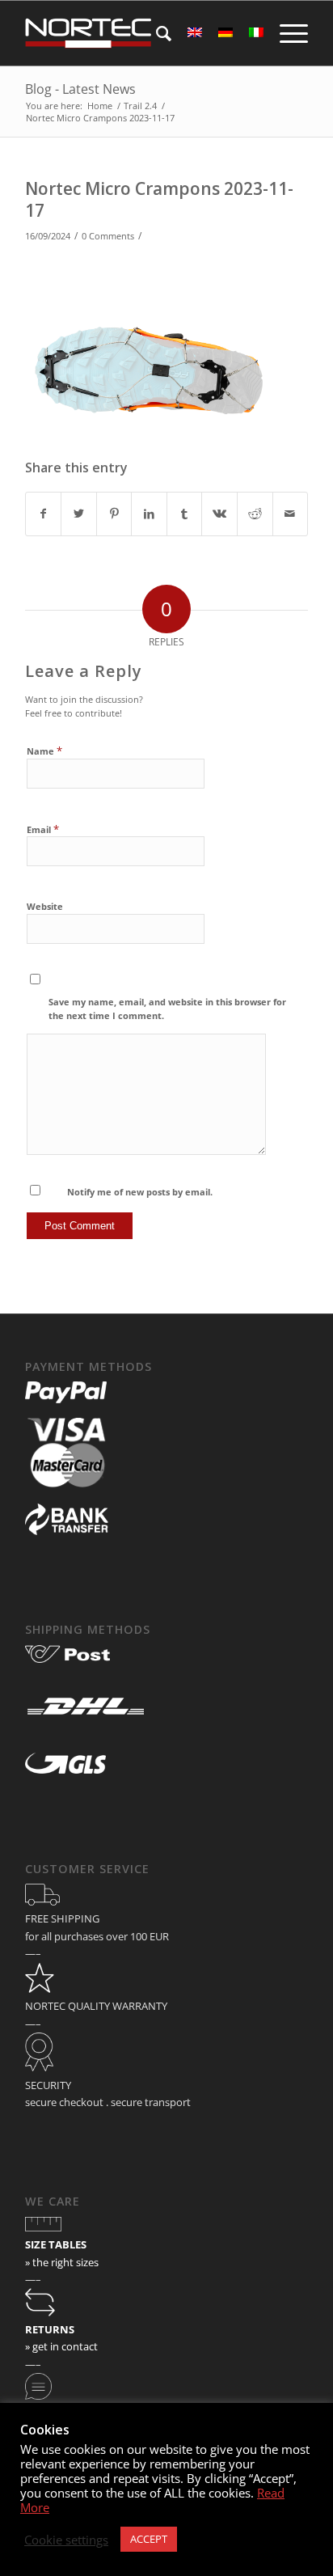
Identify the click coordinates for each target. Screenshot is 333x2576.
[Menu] (286, 33)
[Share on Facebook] (44, 514)
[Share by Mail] (291, 514)
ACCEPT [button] (149, 2539)
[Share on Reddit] (255, 514)
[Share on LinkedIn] (149, 514)
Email (43, 829)
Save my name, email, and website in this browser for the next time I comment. (167, 1009)
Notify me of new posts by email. (140, 1192)
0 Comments (108, 236)
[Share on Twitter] (79, 514)
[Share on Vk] (219, 514)
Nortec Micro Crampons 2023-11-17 (159, 199)
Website (45, 906)
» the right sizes (62, 2262)
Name (44, 751)
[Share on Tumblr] (185, 514)
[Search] (156, 33)
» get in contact (61, 2346)
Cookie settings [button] (66, 2540)
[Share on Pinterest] (114, 514)
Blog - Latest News (80, 89)
